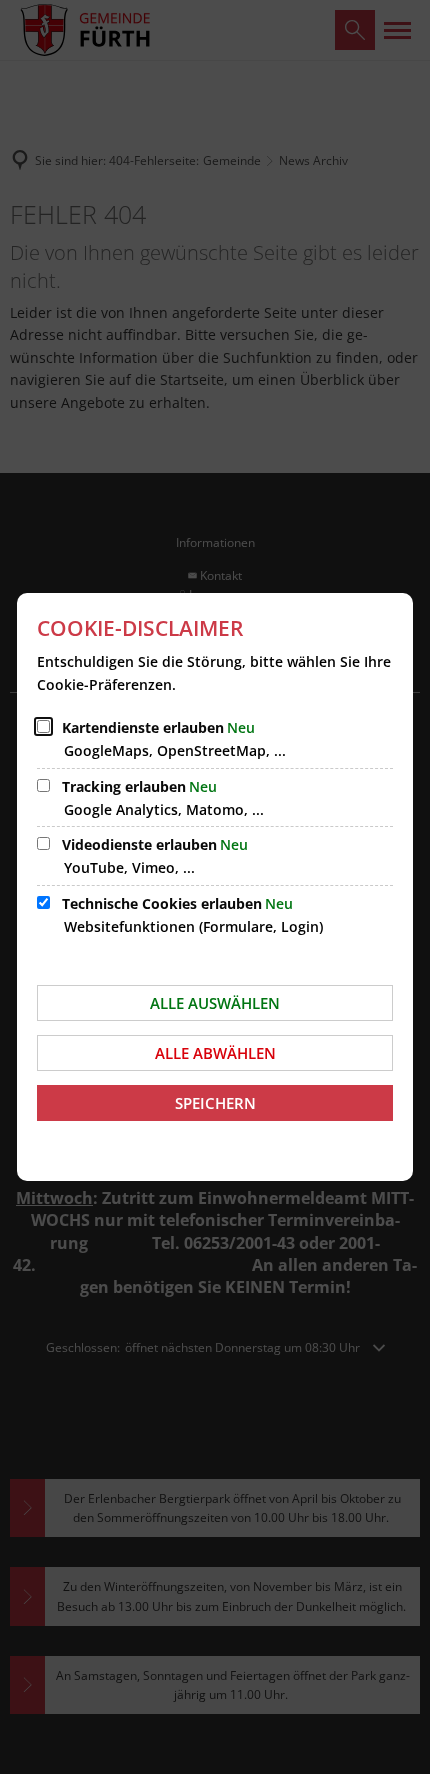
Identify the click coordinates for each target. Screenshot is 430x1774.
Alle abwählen (215, 1053)
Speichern (215, 1103)
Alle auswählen (215, 1003)
